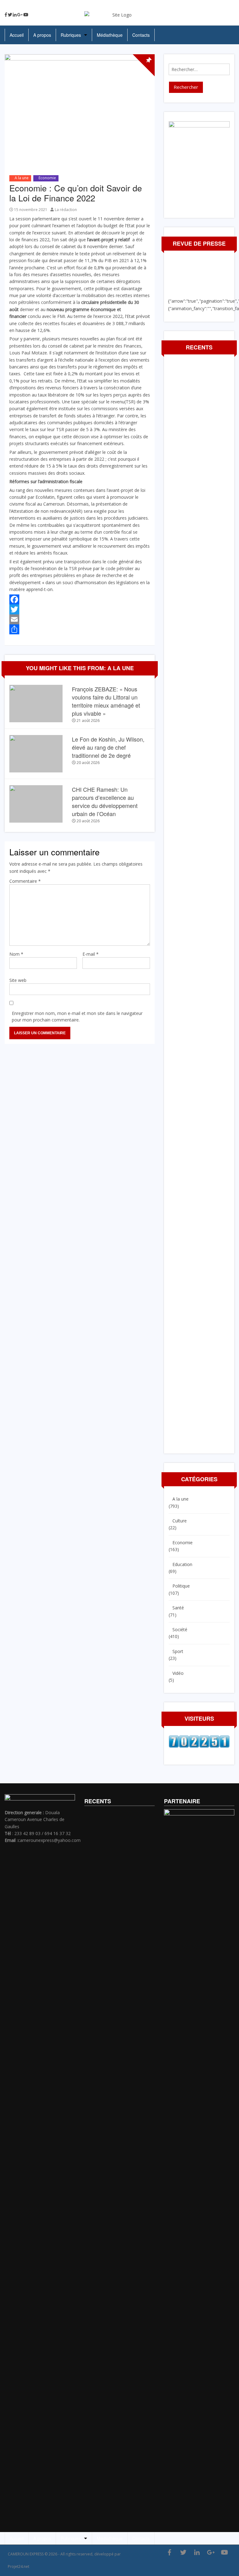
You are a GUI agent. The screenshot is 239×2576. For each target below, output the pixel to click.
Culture (180, 1521)
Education (182, 1564)
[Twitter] (10, 15)
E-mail (91, 954)
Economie (47, 178)
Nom (16, 954)
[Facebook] (6, 15)
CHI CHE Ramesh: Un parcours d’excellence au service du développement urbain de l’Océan (105, 801)
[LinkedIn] (15, 15)
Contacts (141, 35)
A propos (42, 35)
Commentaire (25, 881)
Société (180, 1629)
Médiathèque (110, 35)
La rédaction (66, 210)
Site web (18, 980)
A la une (22, 178)
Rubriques (71, 35)
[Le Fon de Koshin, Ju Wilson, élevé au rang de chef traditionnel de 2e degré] (36, 753)
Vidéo (178, 1673)
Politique (181, 1586)
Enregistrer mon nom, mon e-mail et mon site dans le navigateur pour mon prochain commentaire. (77, 1016)
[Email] (80, 619)
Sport (178, 1651)
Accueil (17, 35)
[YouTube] (26, 15)
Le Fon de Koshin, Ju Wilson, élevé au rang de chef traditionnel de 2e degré (108, 747)
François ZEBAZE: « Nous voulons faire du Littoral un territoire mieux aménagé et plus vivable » (106, 701)
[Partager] (80, 629)
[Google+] (20, 15)
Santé (178, 1608)
